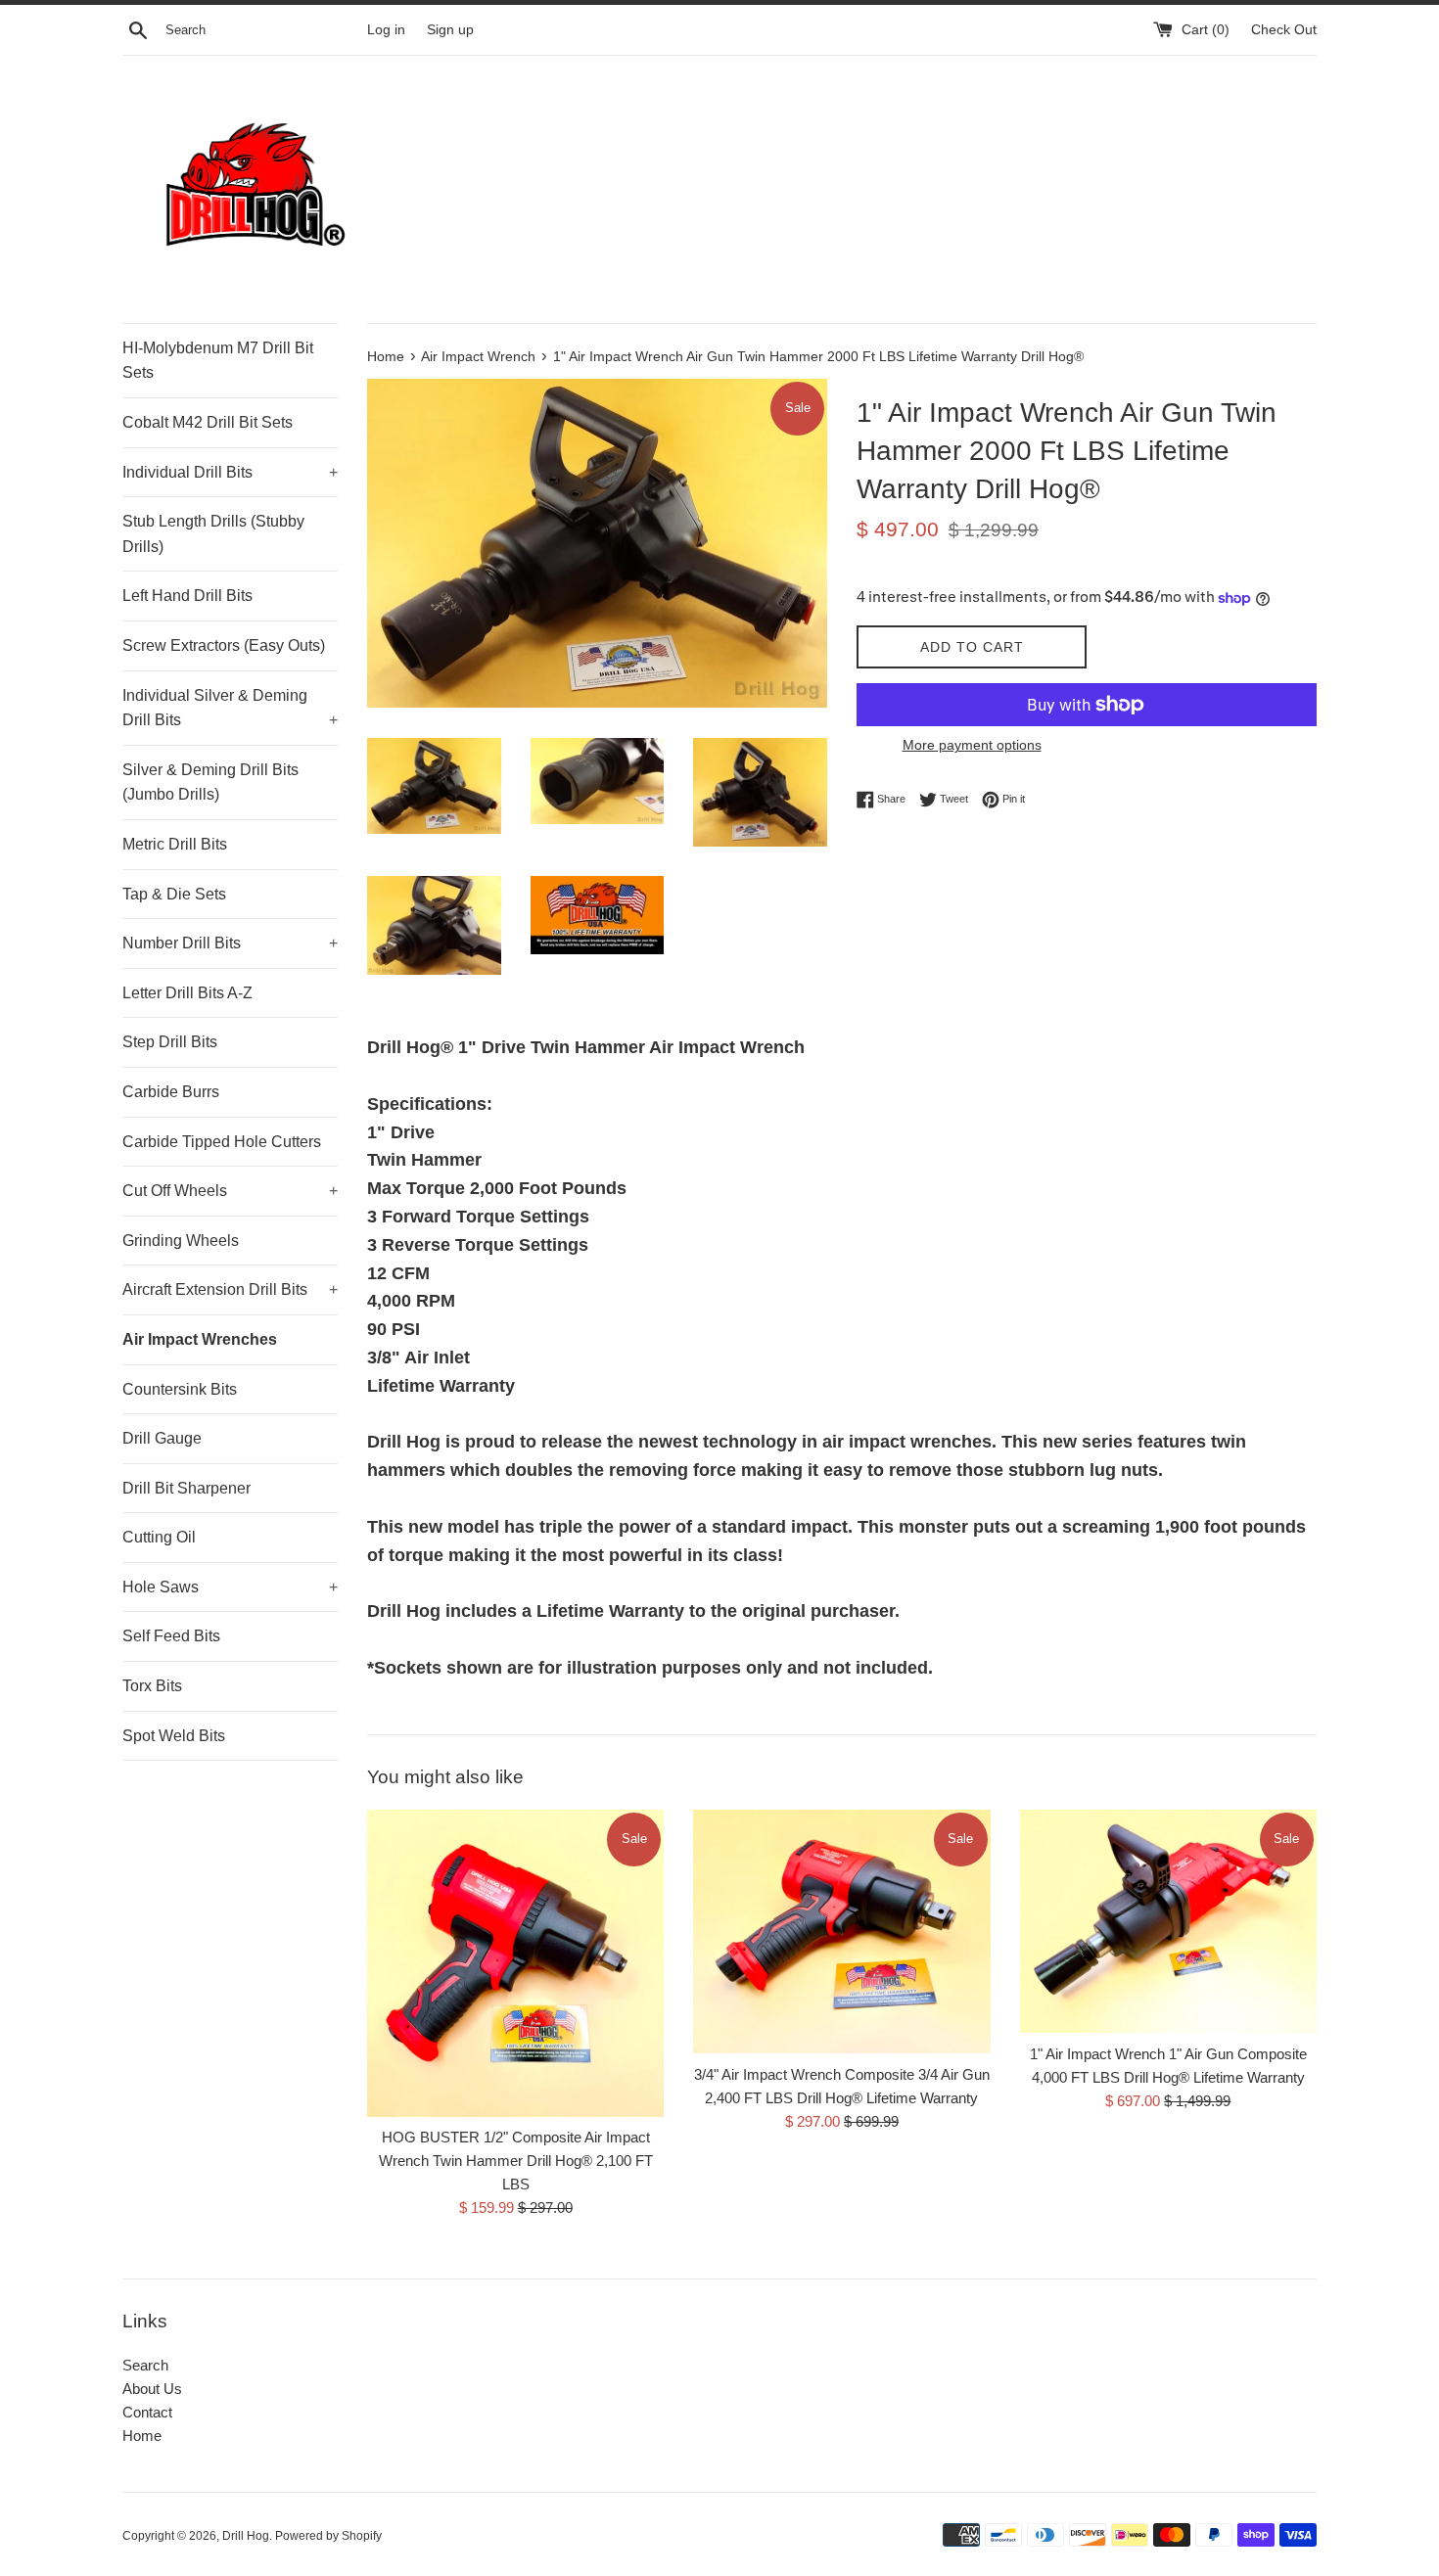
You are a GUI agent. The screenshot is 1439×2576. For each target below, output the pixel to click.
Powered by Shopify (328, 2536)
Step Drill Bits (170, 1042)
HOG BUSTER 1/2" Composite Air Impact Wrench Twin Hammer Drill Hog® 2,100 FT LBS (516, 2161)
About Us (152, 2389)
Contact (147, 2412)
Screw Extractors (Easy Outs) (224, 645)
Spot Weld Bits (174, 1736)
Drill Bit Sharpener (186, 1488)
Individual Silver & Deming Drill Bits (230, 708)
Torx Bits (152, 1686)
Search (145, 2365)
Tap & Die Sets (174, 894)
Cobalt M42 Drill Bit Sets (208, 422)
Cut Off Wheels (230, 1191)
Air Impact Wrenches (200, 1339)
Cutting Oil (159, 1537)
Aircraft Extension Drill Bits (230, 1289)
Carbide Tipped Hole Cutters (222, 1142)
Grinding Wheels (181, 1241)
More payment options (972, 745)
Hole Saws (230, 1587)
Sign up (450, 30)
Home (142, 2436)
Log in (386, 30)
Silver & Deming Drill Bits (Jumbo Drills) (210, 782)
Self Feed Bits (171, 1636)
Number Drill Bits (230, 943)
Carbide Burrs (171, 1092)
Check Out (1284, 30)
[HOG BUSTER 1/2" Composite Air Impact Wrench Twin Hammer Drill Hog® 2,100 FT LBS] (515, 1963)
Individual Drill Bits (230, 472)
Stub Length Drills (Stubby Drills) (213, 534)
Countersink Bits (180, 1389)
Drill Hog (246, 2536)
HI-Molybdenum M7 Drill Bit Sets (218, 361)
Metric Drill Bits (175, 844)
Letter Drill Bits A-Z (187, 993)
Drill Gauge (162, 1438)
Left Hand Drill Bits (187, 596)
